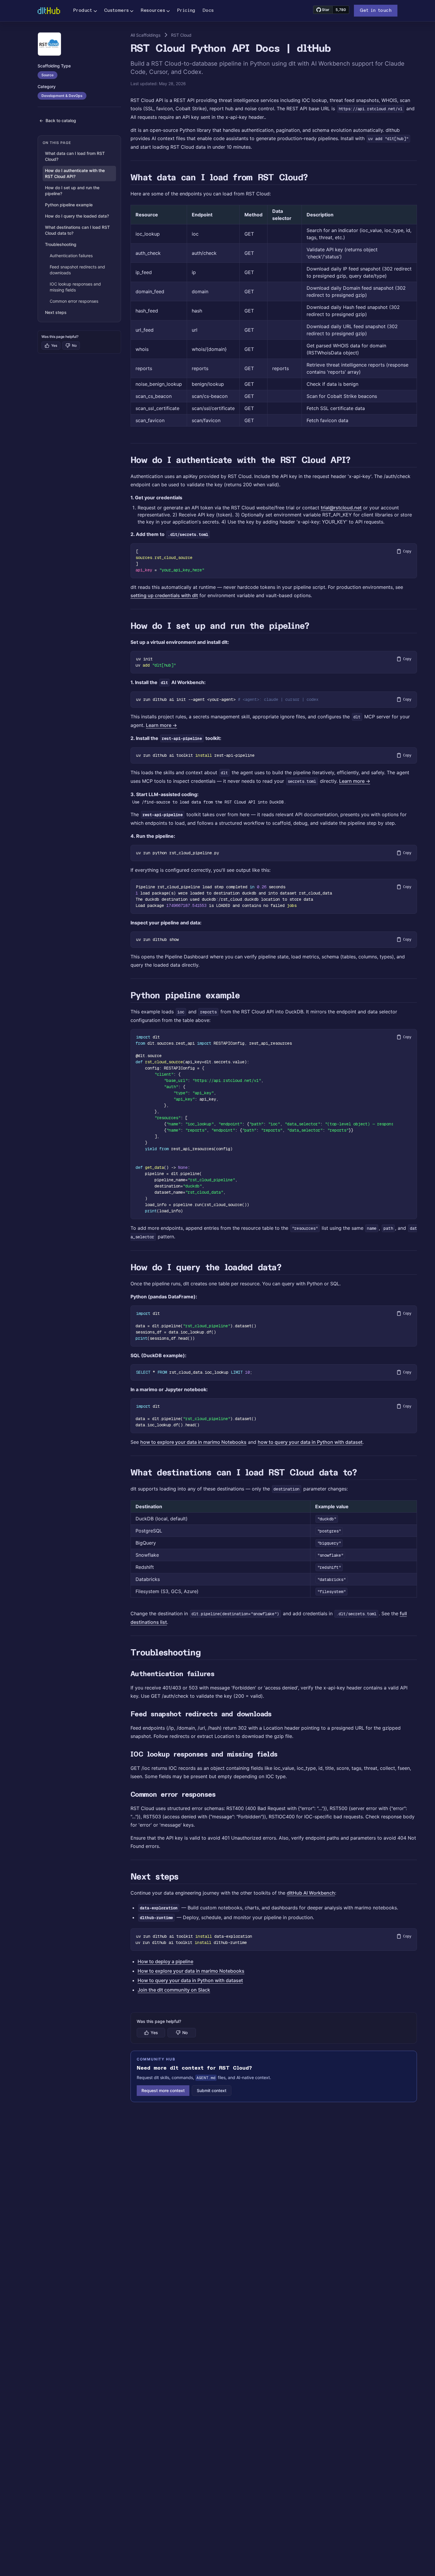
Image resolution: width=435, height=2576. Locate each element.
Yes (54, 345)
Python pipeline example (69, 205)
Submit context (212, 2090)
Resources (153, 11)
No (74, 345)
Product (83, 11)
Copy (407, 551)
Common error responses (74, 301)
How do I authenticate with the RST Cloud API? (75, 173)
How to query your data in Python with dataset (190, 1980)
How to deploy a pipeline (165, 1961)
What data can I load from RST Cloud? (75, 156)
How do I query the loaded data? (77, 216)
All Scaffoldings (145, 35)
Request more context (163, 2090)
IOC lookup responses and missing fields (75, 287)
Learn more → (161, 725)
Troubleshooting (61, 244)
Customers (117, 11)
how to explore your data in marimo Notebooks (193, 1442)
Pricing (186, 11)
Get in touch (376, 11)
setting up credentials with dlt (164, 595)
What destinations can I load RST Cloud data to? (77, 230)
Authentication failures (71, 256)
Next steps (56, 312)
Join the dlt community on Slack (174, 1990)
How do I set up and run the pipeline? (72, 191)
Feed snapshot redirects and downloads (77, 270)
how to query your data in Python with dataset (310, 1442)
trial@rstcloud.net (341, 508)
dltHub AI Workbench (311, 1893)
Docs (208, 11)
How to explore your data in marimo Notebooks (191, 1971)
